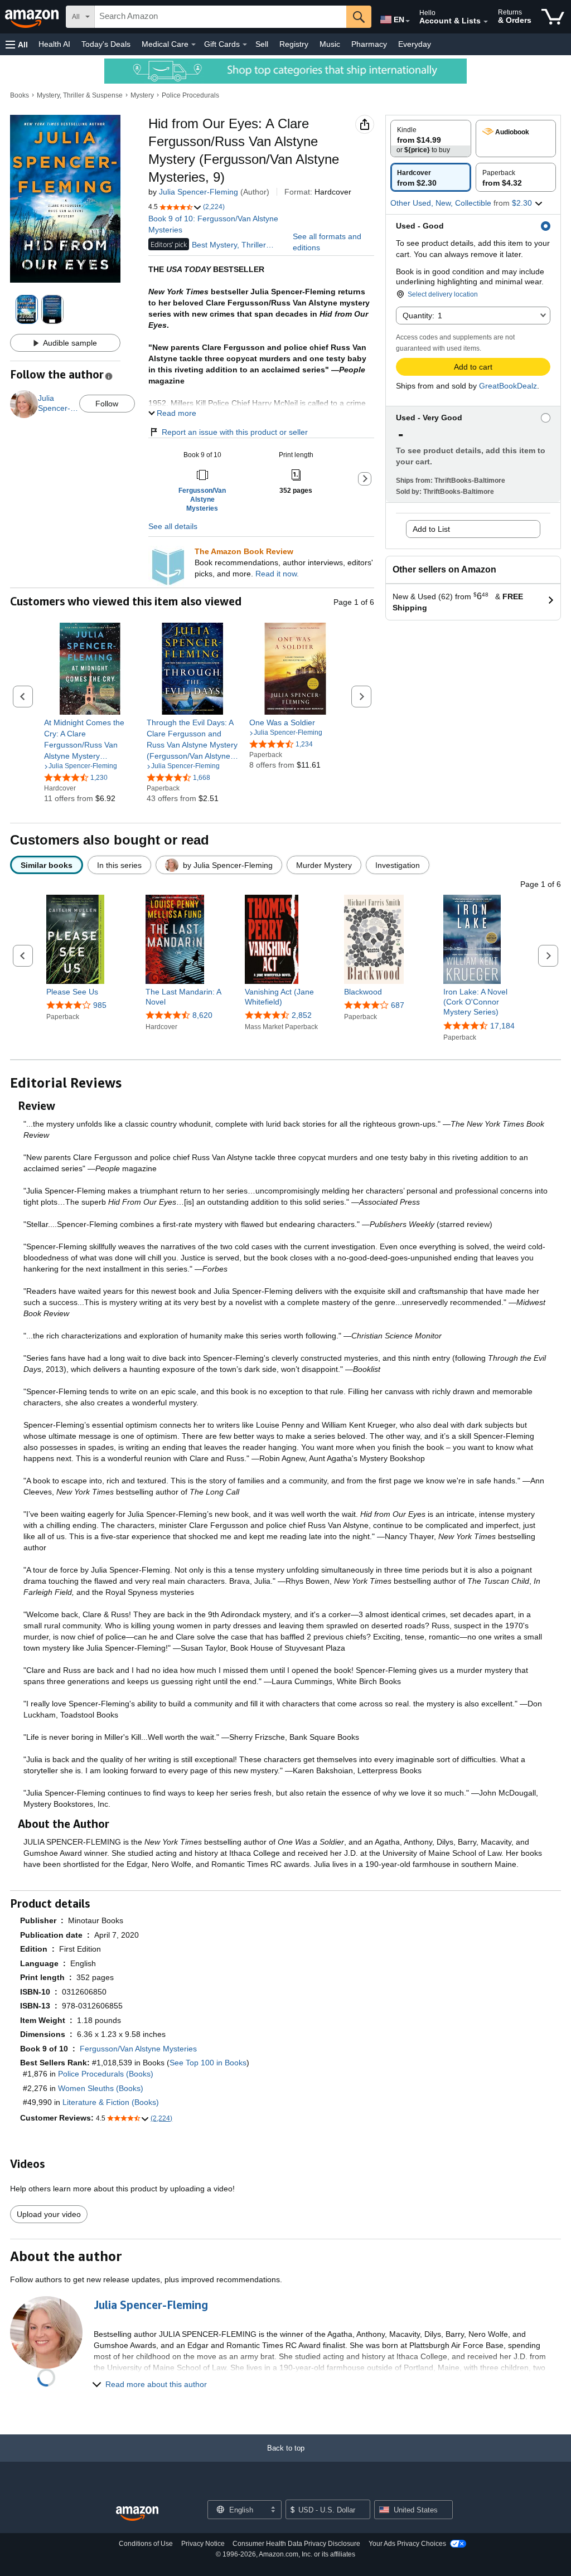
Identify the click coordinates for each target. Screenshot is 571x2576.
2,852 (302, 1015)
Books (20, 95)
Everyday (415, 44)
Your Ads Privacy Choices (407, 2544)
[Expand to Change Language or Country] (408, 21)
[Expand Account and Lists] (486, 22)
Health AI (54, 44)
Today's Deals (106, 44)
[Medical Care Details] (193, 45)
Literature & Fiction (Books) (111, 2102)
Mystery (142, 95)
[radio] (431, 139)
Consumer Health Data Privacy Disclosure (296, 2544)
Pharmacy (369, 44)
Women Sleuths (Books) (101, 2088)
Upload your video (49, 2214)
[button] (17, 44)
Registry (294, 44)
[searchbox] (221, 17)
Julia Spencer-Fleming (199, 192)
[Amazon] (33, 17)
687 (398, 1005)
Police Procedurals (190, 95)
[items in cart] (553, 17)
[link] (90, 739)
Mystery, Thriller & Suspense (80, 95)
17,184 (502, 1026)
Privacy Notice (203, 2544)
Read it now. (277, 574)
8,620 (202, 1015)
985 (100, 1005)
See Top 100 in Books (208, 2063)
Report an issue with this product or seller (235, 432)
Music (330, 44)
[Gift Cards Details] (245, 45)
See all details (173, 526)
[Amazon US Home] (137, 2514)
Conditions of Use (146, 2544)
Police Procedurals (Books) (106, 2074)
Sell (262, 44)
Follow (107, 404)
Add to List (431, 529)
